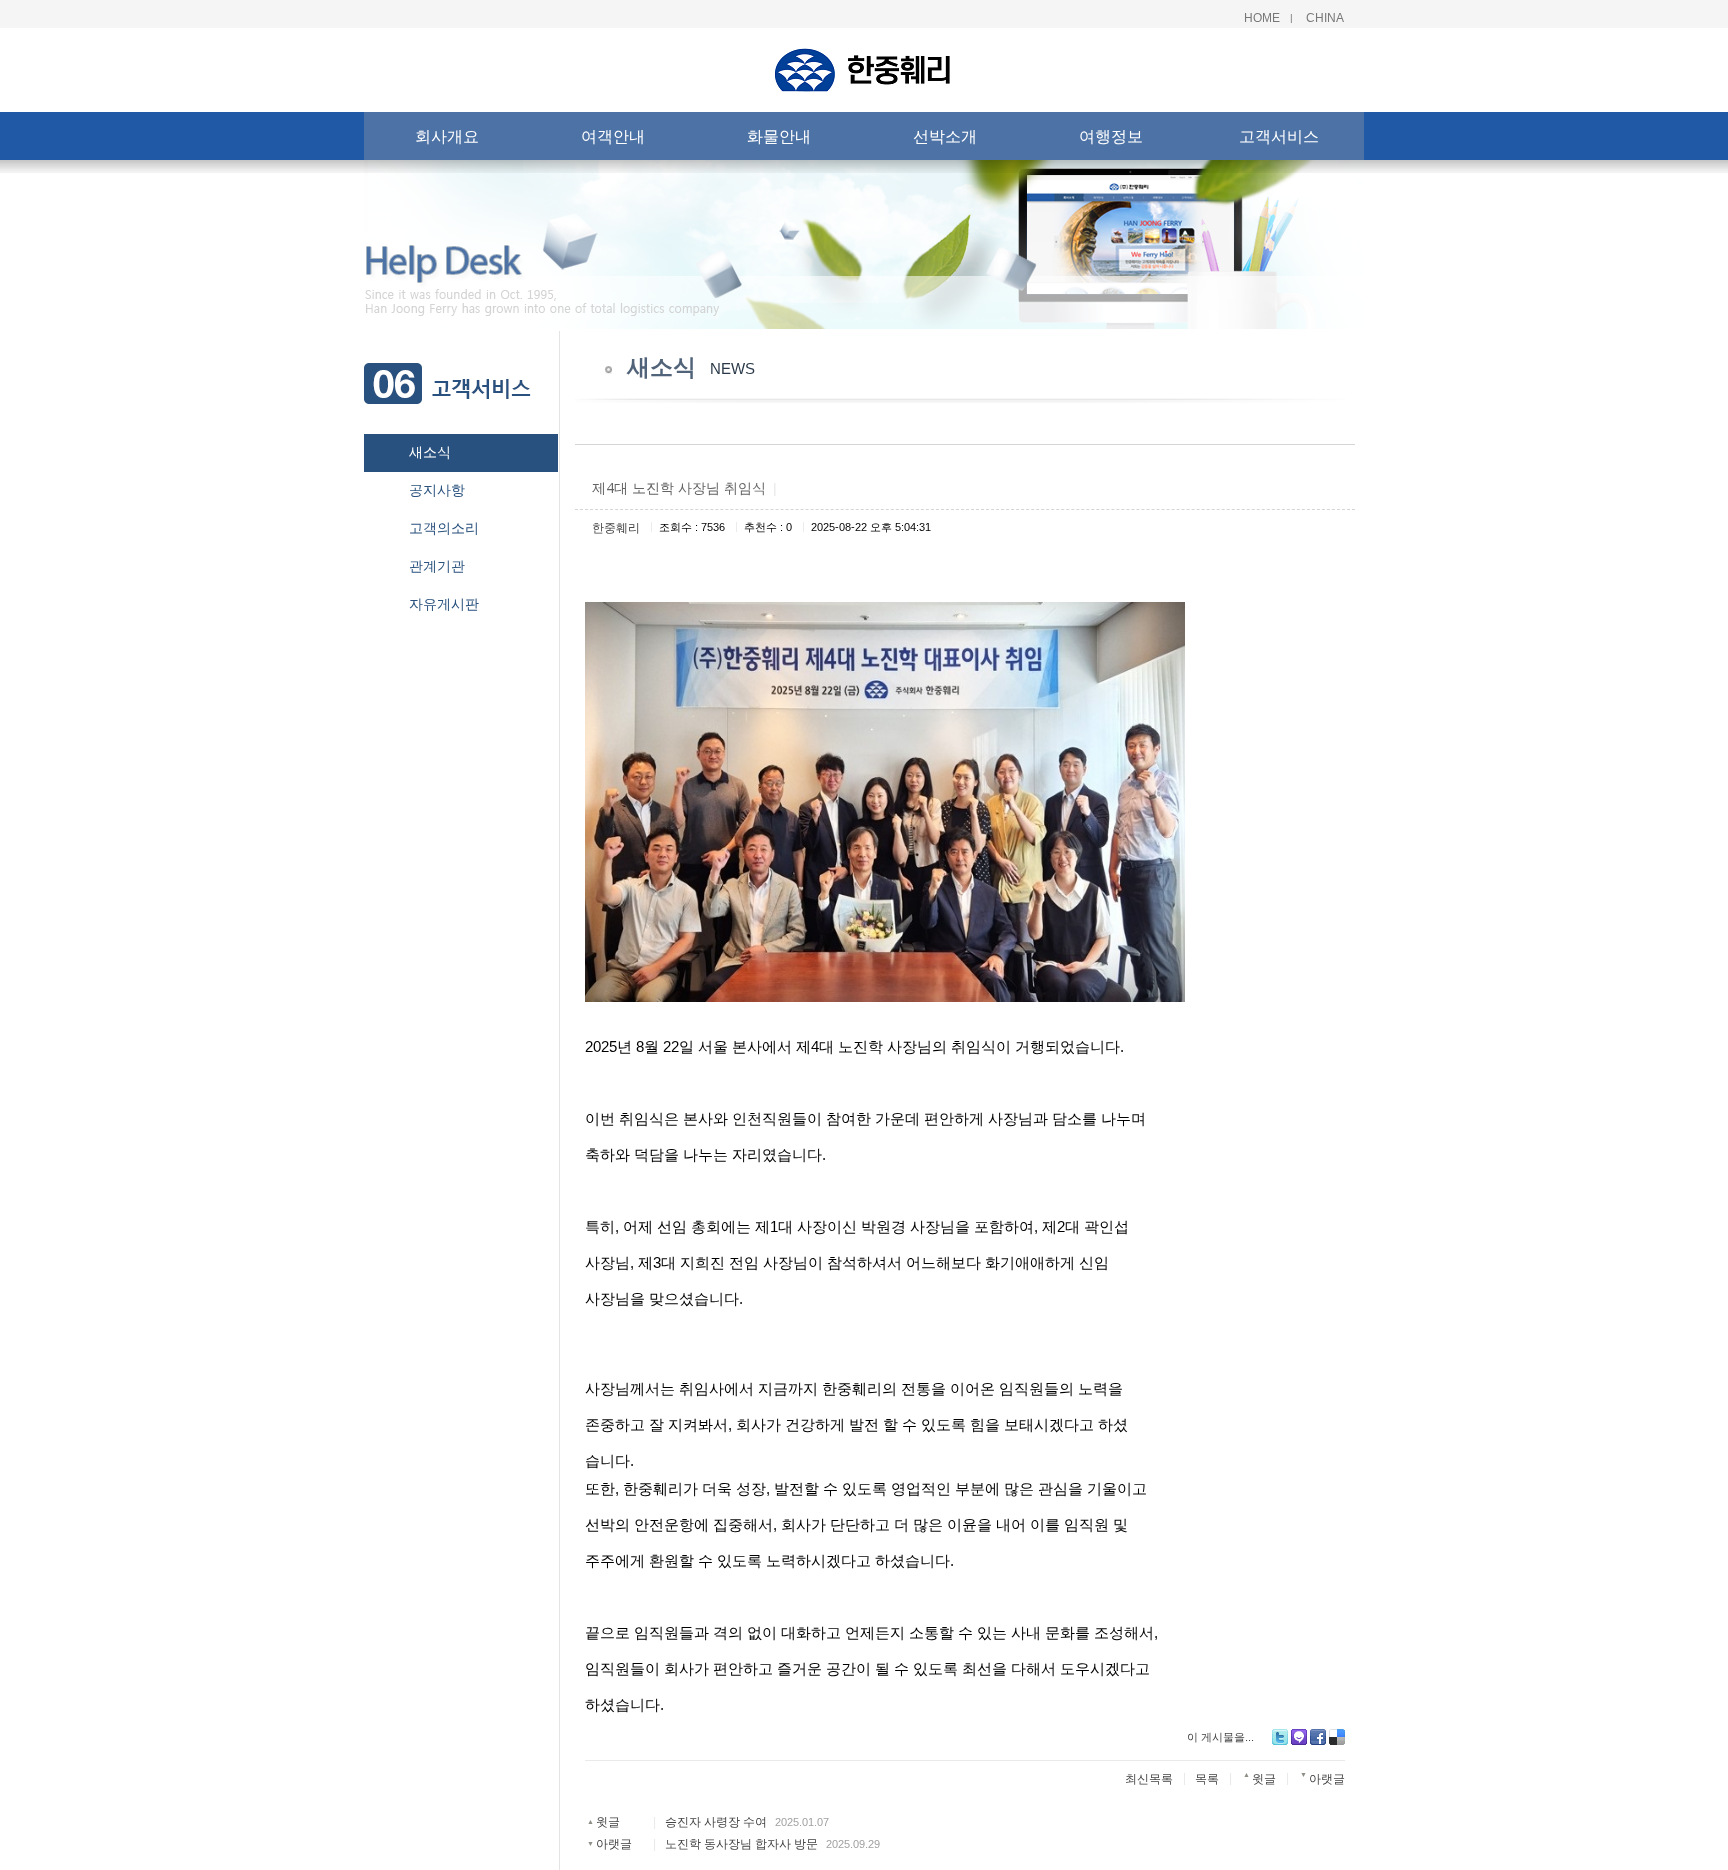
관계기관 (437, 566)
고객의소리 (444, 528)
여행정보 (1111, 136)
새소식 (430, 452)
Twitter (1280, 1737)
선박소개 (945, 136)
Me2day (1299, 1737)
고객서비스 (1279, 136)
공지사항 (437, 490)
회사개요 (447, 136)
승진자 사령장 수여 (716, 1822)
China (1325, 18)
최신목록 (1149, 1779)
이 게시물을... (1220, 1737)
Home (1262, 18)
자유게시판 (444, 604)
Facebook (1318, 1737)
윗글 (608, 1822)
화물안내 (779, 136)
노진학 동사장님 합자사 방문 (741, 1844)
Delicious (1337, 1737)
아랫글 (614, 1844)
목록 (1207, 1779)
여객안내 (613, 136)
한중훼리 (616, 528)
